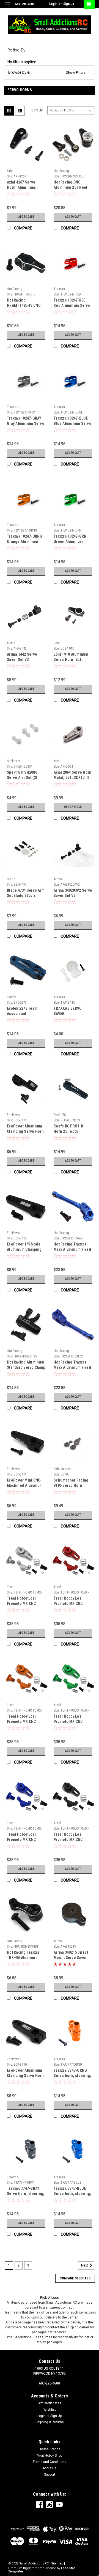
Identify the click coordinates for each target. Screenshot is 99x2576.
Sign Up (69, 4)
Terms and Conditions (50, 2462)
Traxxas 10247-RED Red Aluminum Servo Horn (72, 305)
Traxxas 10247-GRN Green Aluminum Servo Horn (70, 541)
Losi (57, 643)
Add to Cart (26, 217)
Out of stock (73, 807)
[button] (50, 72)
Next (85, 2265)
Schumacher (62, 1469)
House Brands (50, 2449)
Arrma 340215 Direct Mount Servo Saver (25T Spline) (71, 1958)
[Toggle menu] (8, 8)
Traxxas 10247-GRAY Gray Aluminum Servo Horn (26, 423)
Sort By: (37, 110)
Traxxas (59, 289)
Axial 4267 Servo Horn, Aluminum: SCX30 (22, 187)
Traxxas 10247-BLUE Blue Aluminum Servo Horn (72, 423)
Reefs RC (60, 1115)
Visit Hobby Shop (50, 2455)
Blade (11, 879)
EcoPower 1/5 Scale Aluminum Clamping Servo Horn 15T (24, 1249)
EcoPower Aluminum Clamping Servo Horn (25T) (25, 2076)
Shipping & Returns (50, 2422)
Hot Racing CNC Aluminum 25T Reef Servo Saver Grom (71, 187)
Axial (10, 171)
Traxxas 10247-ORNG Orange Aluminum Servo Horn (25, 541)
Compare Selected (75, 2278)
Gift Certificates (50, 2403)
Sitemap (57, 2563)
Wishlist (50, 2410)
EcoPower (14, 1115)
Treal (11, 1587)
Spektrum (13, 761)
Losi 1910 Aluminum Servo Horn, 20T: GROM (71, 659)
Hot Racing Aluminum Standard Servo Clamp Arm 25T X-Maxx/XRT (26, 1367)
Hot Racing (61, 171)
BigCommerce (34, 2568)
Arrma (11, 643)
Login (53, 4)
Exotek (12, 997)
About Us (50, 2468)
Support (50, 2474)
